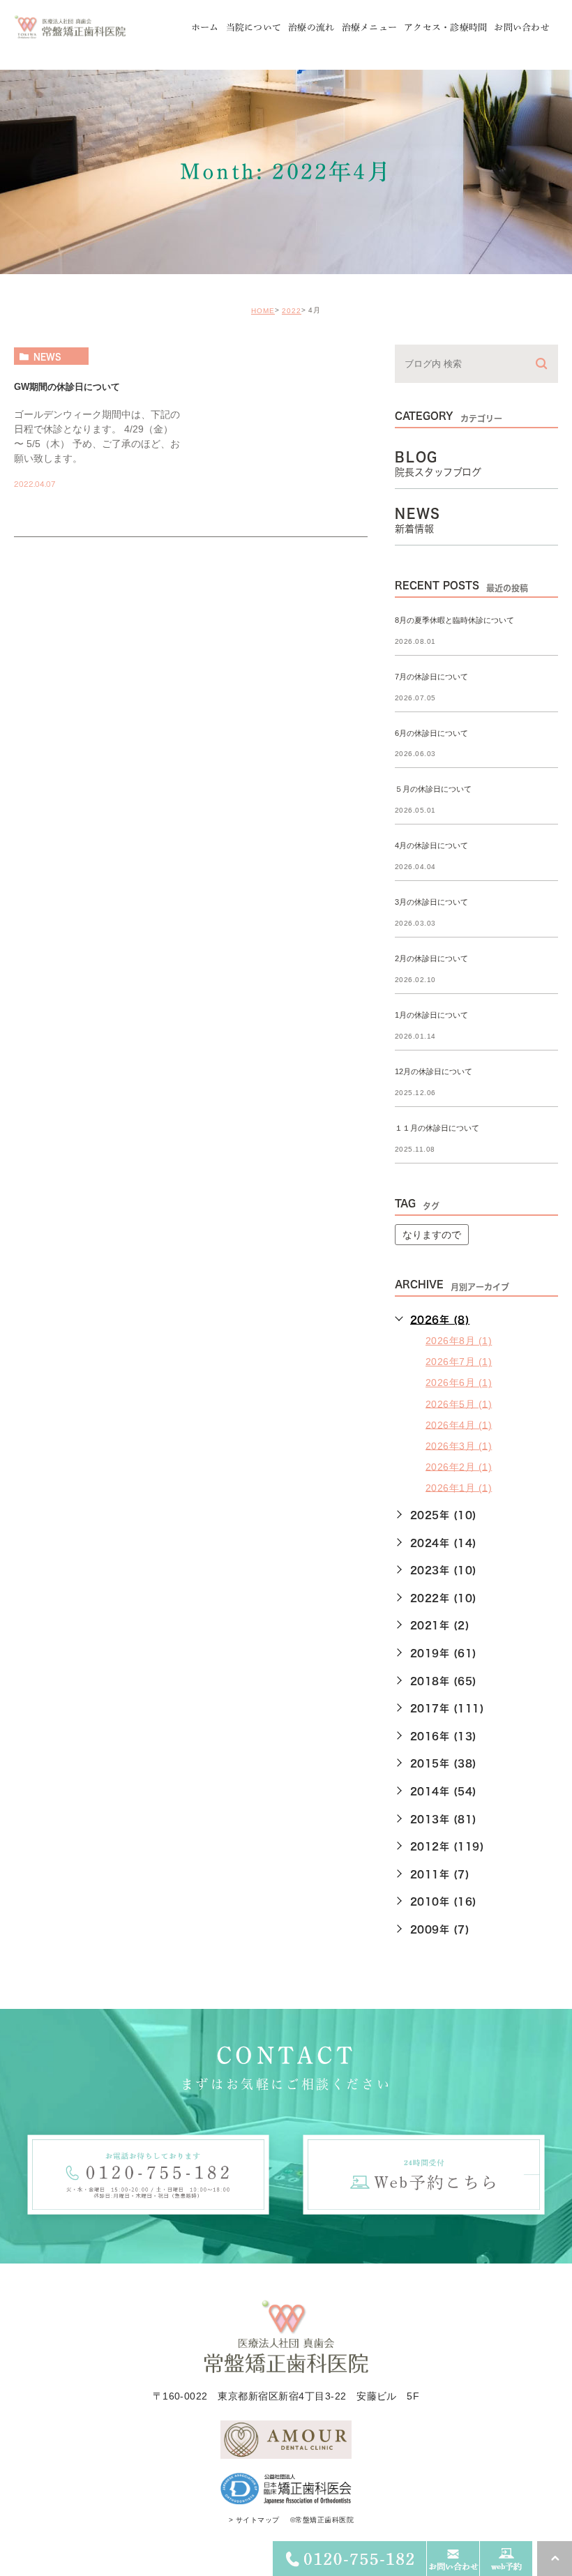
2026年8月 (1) (459, 1341)
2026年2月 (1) (459, 1466)
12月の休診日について (434, 1071)
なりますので (432, 1235)
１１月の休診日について (437, 1128)
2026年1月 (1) (459, 1487)
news (47, 356)
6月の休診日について (431, 733)
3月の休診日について (431, 903)
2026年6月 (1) (459, 1383)
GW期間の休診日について (67, 387)
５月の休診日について (433, 790)
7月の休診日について (431, 677)
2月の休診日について (431, 959)
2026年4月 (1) (459, 1424)
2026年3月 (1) (459, 1445)
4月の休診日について (431, 846)
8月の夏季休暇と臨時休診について (454, 620)
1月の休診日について (431, 1015)
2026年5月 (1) (459, 1403)
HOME (263, 311)
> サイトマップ (254, 2520)
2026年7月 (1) (459, 1362)
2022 (292, 311)
